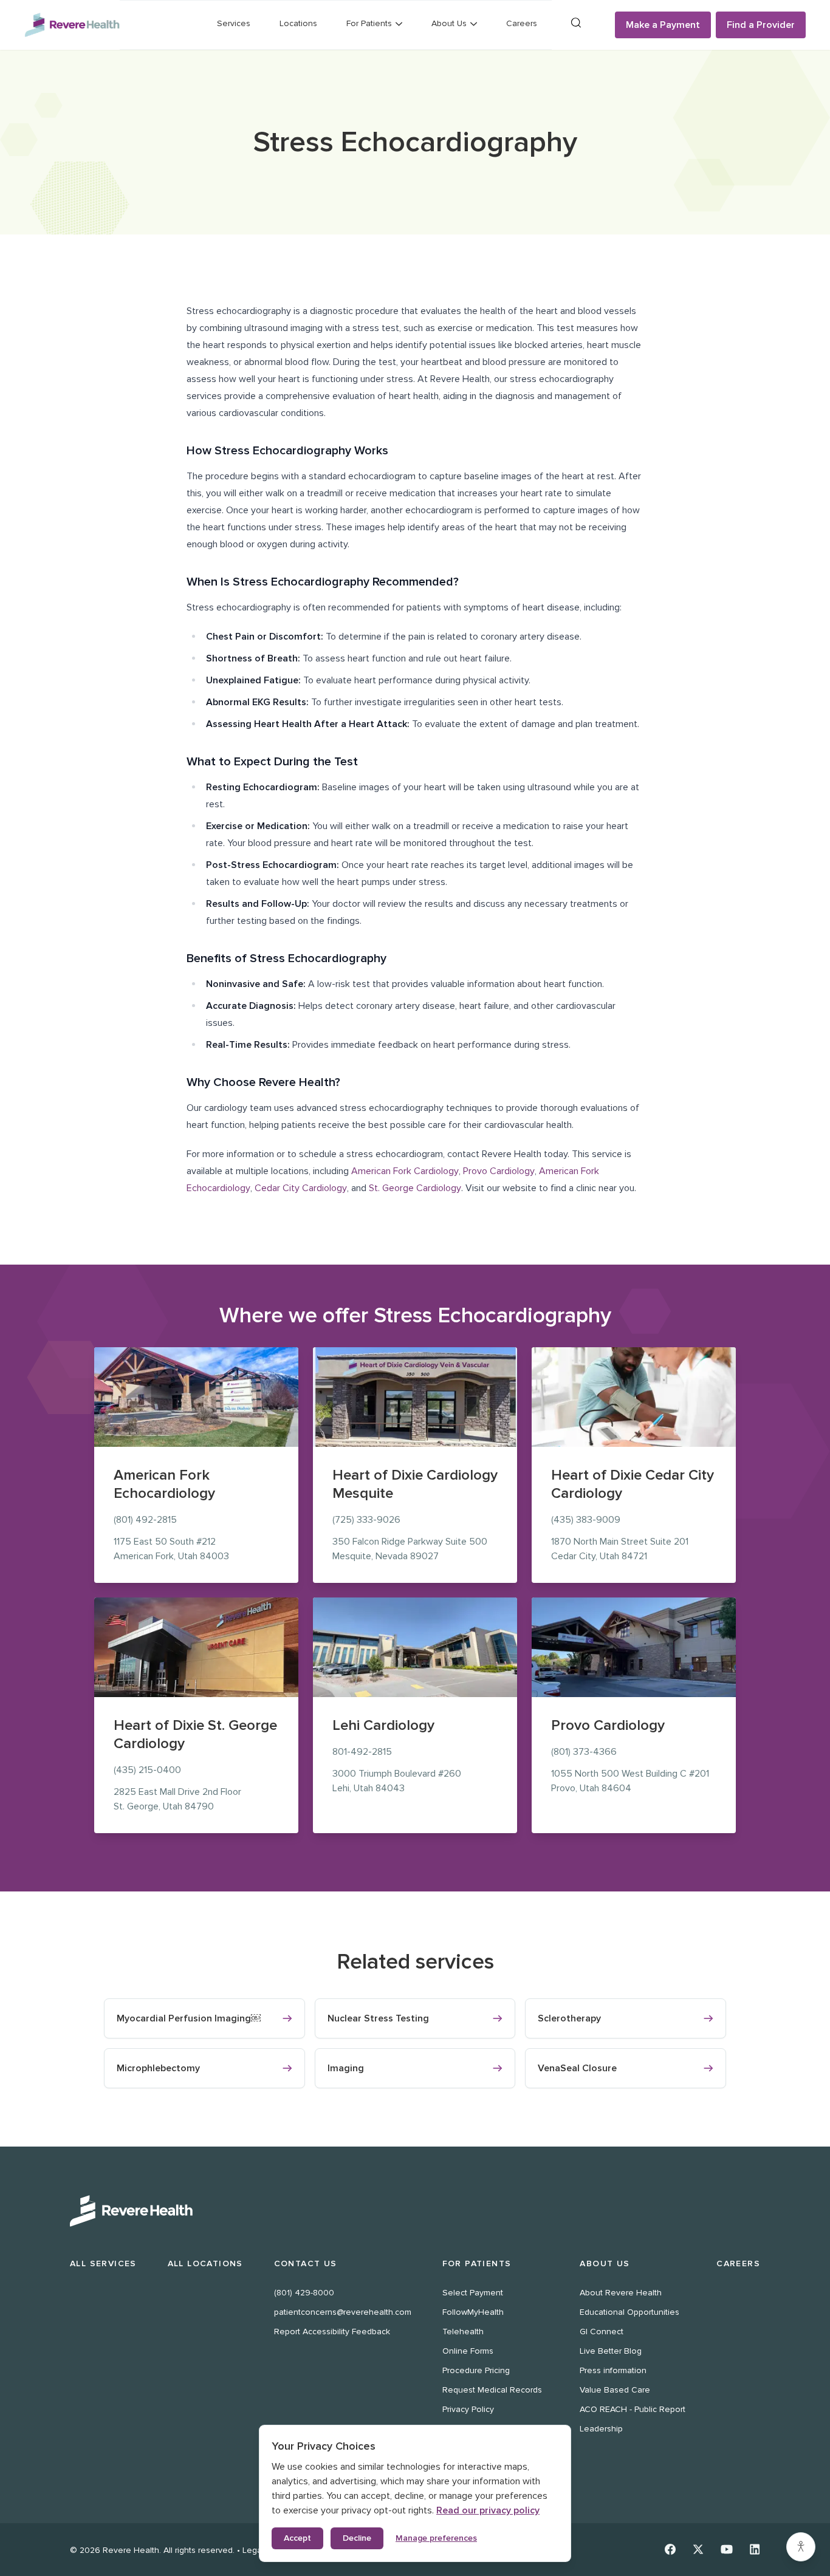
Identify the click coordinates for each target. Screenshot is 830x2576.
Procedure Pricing (476, 2370)
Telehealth (463, 2332)
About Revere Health (621, 2293)
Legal (253, 2550)
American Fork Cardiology (405, 1171)
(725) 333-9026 (366, 1520)
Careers (522, 23)
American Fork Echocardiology (164, 1484)
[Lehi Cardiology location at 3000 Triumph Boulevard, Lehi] (415, 1647)
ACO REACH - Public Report (633, 2409)
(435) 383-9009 (586, 1520)
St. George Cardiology (415, 1188)
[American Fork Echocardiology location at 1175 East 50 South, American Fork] (196, 1397)
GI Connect (602, 2332)
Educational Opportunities (629, 2312)
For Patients (477, 2263)
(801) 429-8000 (304, 2293)
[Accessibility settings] (801, 2547)
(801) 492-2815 (145, 1520)
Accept (297, 2538)
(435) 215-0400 (147, 1770)
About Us (605, 2263)
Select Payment (473, 2293)
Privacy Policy (468, 2409)
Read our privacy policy (488, 2510)
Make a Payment (663, 25)
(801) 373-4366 (584, 1752)
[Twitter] (698, 2549)
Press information (613, 2370)
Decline (357, 2538)
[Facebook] (670, 2549)
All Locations (205, 2263)
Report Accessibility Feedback (332, 2332)
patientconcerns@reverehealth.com (343, 2312)
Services (234, 23)
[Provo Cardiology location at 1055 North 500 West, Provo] (634, 1647)
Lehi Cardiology (383, 1725)
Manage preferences (436, 2538)
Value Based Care (615, 2390)
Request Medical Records (492, 2390)
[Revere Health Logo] (72, 25)
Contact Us (306, 2263)
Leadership (601, 2429)
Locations (298, 23)
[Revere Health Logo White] (415, 2211)
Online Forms (468, 2351)
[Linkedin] (755, 2549)
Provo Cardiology (499, 1171)
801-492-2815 (362, 1752)
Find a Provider (761, 25)
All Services (103, 2263)
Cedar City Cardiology (301, 1188)
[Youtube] (727, 2549)
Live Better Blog (611, 2351)
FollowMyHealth (473, 2312)
